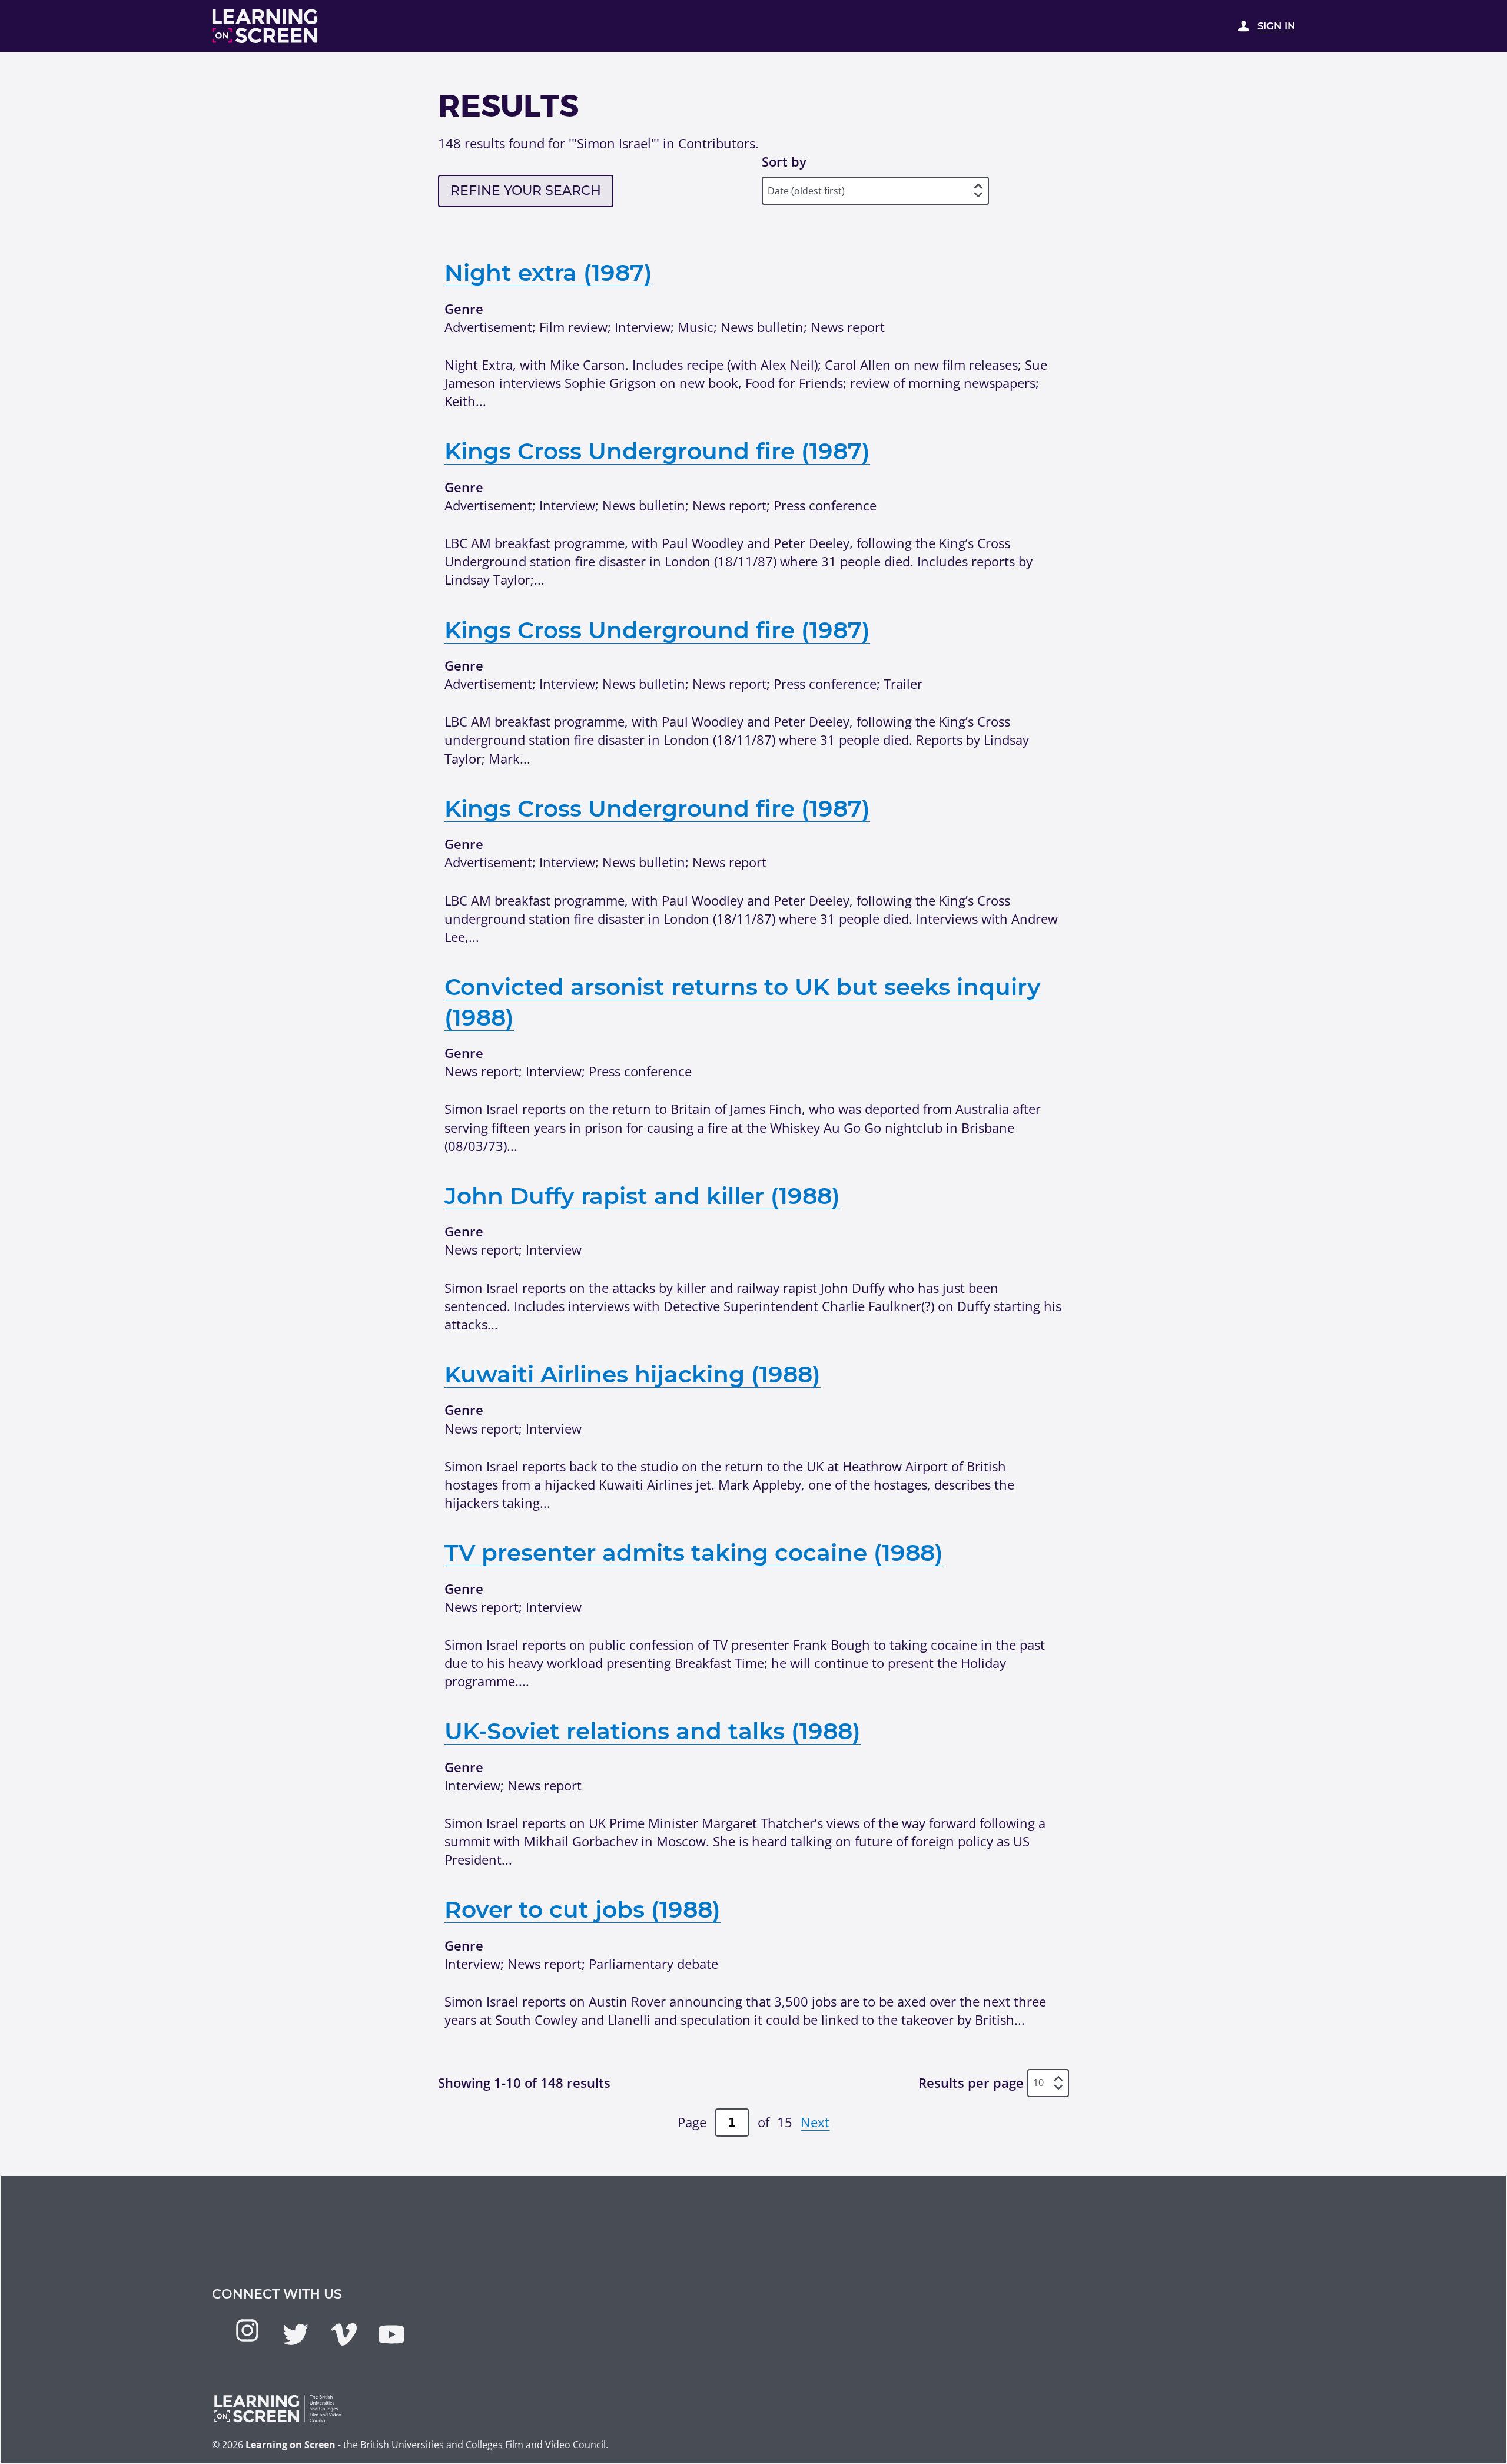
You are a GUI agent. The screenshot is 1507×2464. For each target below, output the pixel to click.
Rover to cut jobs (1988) (582, 1909)
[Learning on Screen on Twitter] (296, 2334)
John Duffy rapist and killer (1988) (642, 1196)
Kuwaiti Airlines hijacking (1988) (633, 1374)
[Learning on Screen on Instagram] (247, 2330)
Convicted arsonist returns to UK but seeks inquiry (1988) (743, 1002)
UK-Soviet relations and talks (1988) (653, 1731)
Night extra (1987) (548, 273)
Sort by (784, 161)
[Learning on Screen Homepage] (265, 26)
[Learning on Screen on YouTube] (391, 2334)
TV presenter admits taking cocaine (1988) (694, 1553)
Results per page (971, 2082)
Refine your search (526, 190)
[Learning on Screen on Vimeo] (344, 2334)
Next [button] (815, 2122)
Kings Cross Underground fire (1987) (657, 451)
